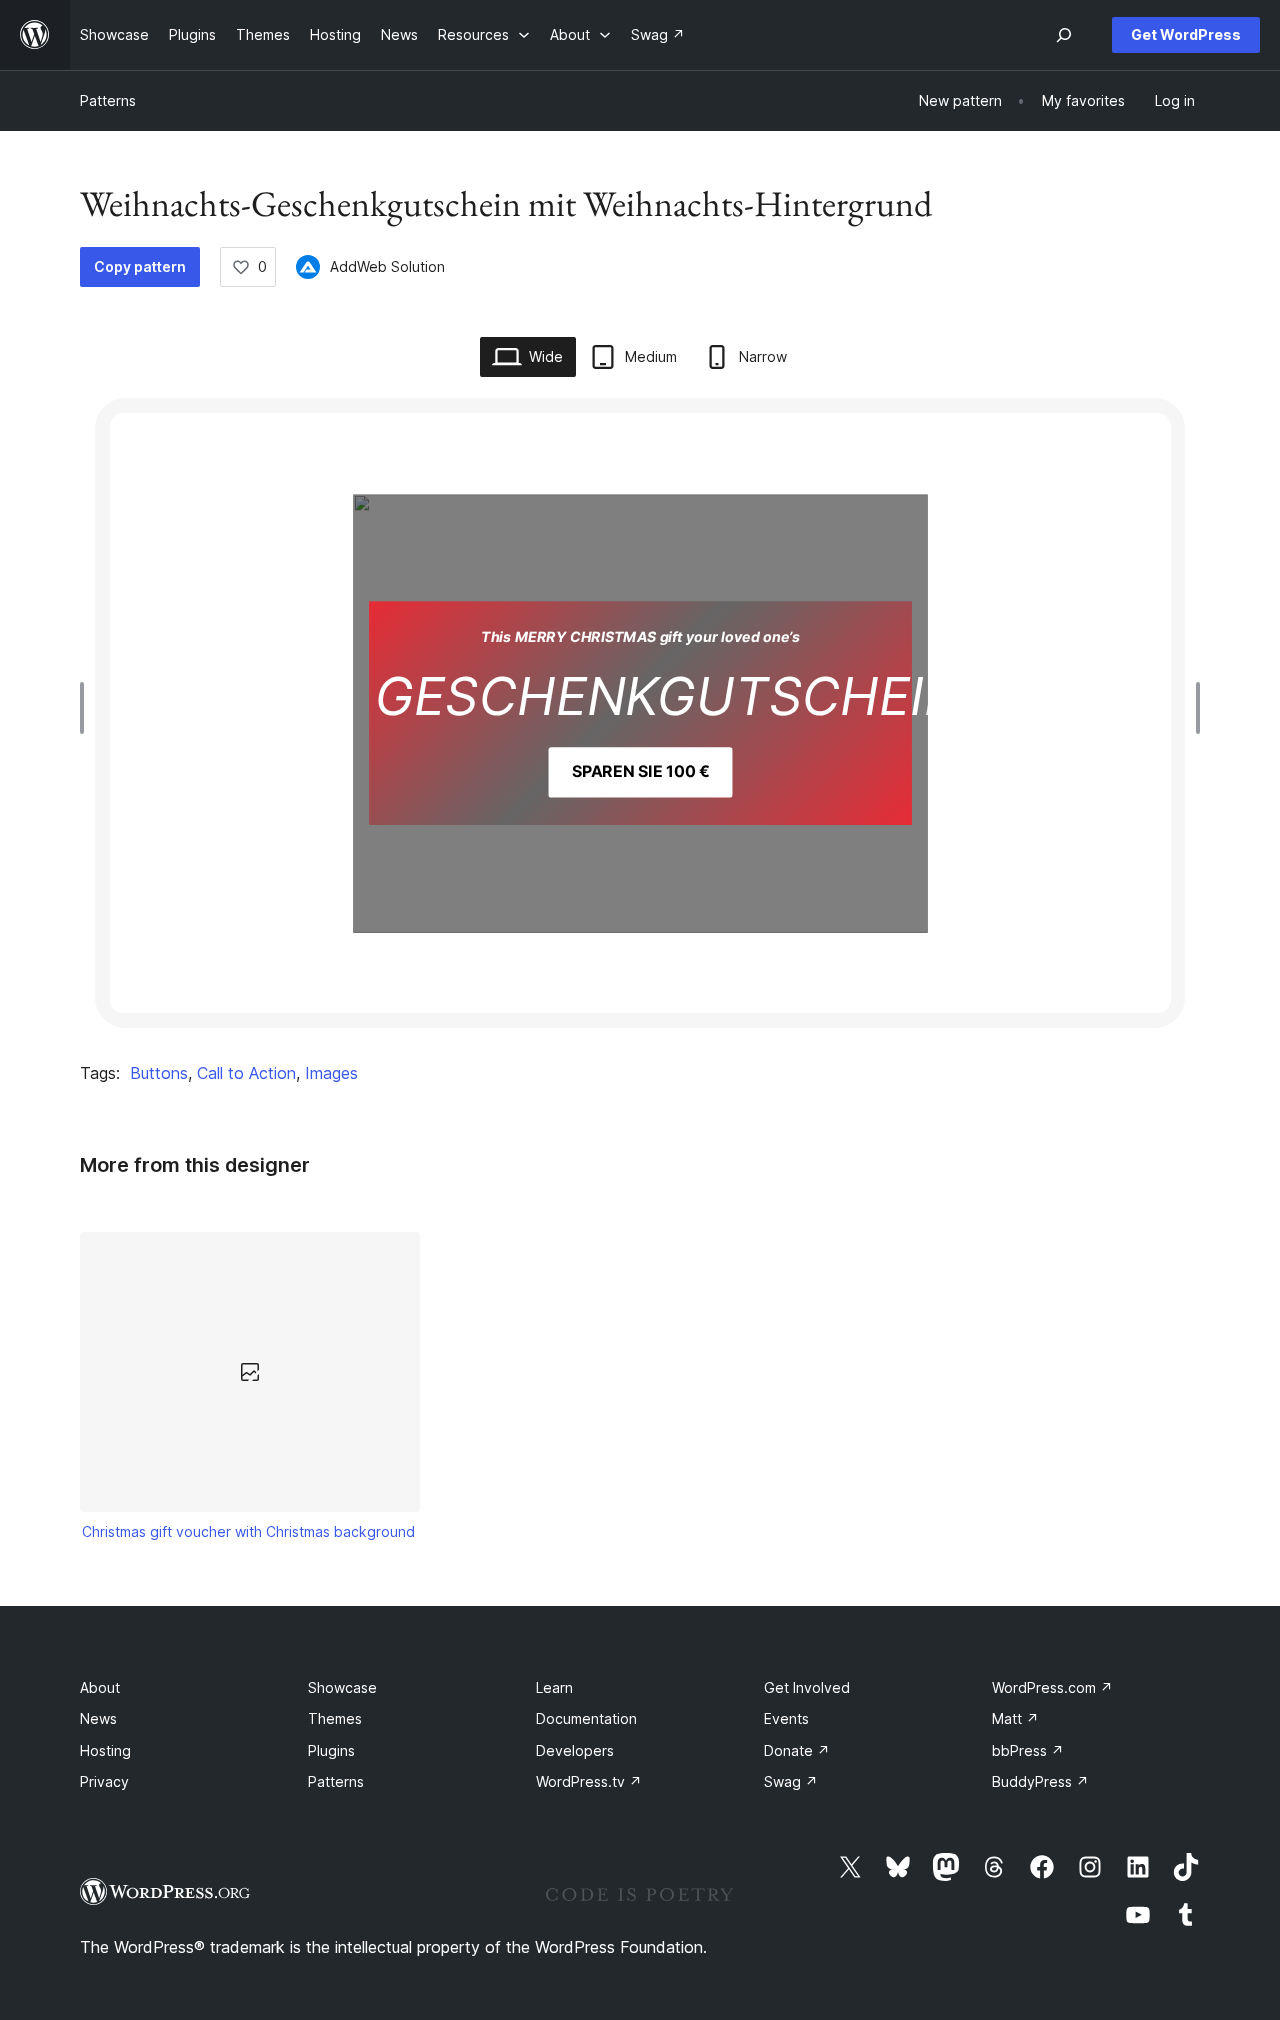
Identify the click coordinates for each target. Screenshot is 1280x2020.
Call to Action (246, 1073)
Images (331, 1073)
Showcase (342, 1687)
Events (786, 1718)
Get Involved (807, 1687)
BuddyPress (1040, 1781)
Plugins (331, 1750)
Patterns (108, 100)
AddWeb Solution (387, 266)
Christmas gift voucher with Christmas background (248, 1531)
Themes (335, 1718)
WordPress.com (1052, 1687)
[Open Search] (1064, 35)
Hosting (105, 1750)
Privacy (104, 1781)
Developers (575, 1750)
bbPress (1028, 1750)
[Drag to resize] (87, 708)
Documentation (586, 1718)
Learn (554, 1687)
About (100, 1687)
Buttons (159, 1073)
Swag (791, 1781)
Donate (797, 1750)
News (98, 1718)
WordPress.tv (589, 1781)
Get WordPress (1186, 34)
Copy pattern (140, 266)
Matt (1015, 1718)
